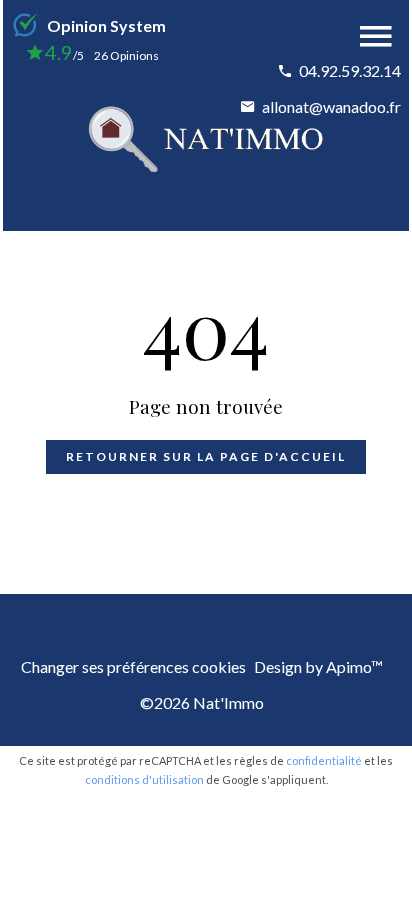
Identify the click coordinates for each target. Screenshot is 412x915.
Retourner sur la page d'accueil (206, 456)
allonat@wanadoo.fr (331, 106)
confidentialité (324, 760)
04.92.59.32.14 (350, 70)
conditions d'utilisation (144, 779)
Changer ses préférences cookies (133, 666)
